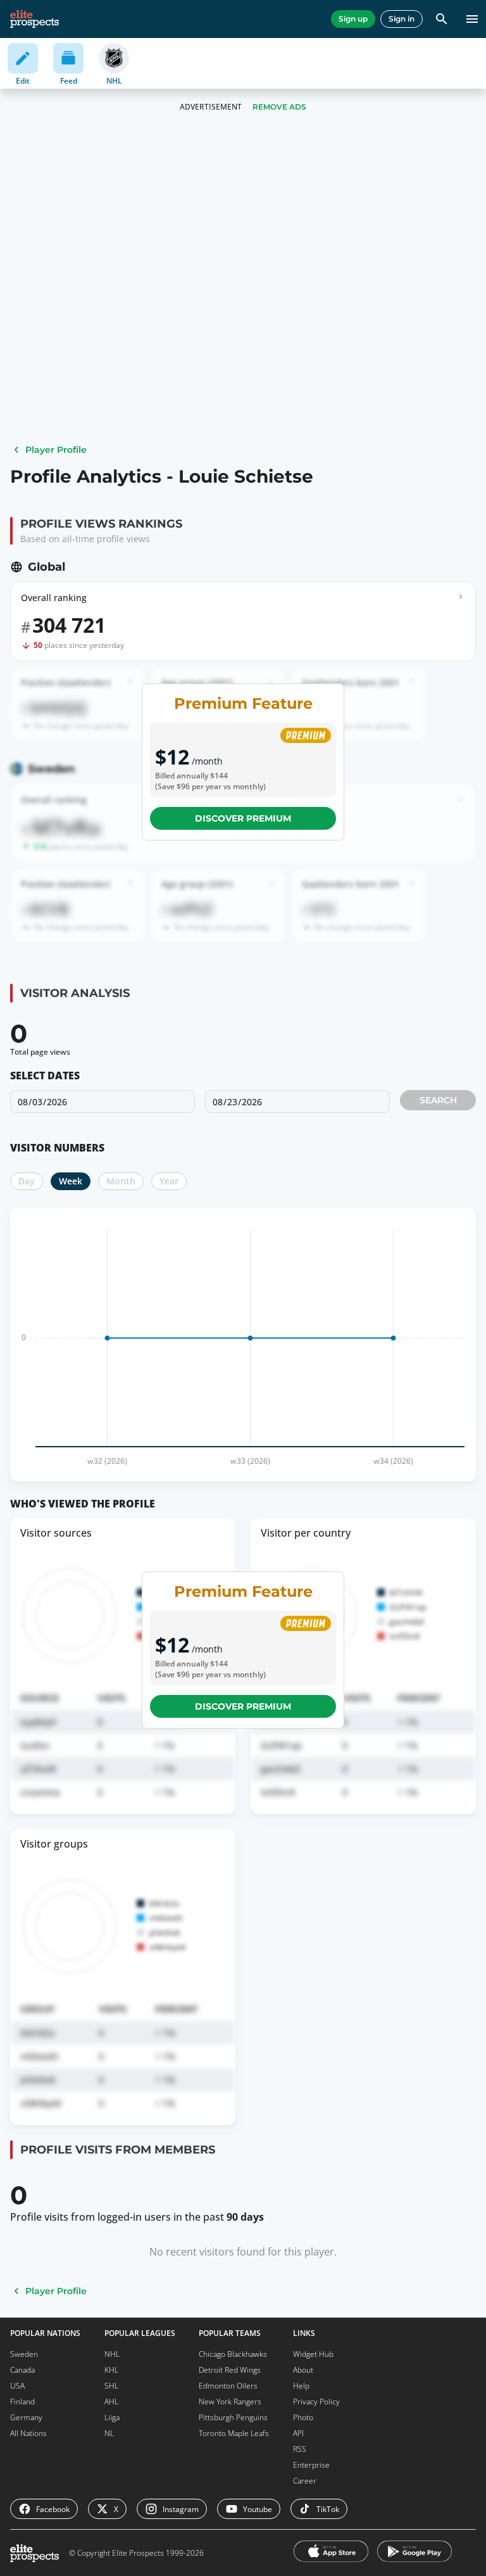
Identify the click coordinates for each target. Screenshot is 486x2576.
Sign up (353, 19)
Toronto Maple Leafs (234, 2433)
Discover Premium (243, 818)
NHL (112, 2354)
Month (121, 1181)
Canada (22, 2370)
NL (109, 2433)
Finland (22, 2402)
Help (301, 2386)
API (298, 2433)
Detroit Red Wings (230, 2370)
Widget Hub (313, 2354)
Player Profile (56, 450)
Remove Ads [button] (279, 107)
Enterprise (311, 2465)
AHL (111, 2402)
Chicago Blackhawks (233, 2354)
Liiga (112, 2417)
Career (305, 2481)
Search (438, 1100)
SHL (111, 2386)
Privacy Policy (316, 2402)
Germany (26, 2417)
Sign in (402, 19)
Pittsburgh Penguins (233, 2417)
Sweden (24, 2354)
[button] (243, 1108)
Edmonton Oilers (228, 2386)
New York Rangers (230, 2402)
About (303, 2370)
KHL (111, 2370)
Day (27, 1181)
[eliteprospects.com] (34, 19)
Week (71, 1181)
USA (17, 2386)
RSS (300, 2449)
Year (169, 1181)
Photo (303, 2417)
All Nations (28, 2433)
